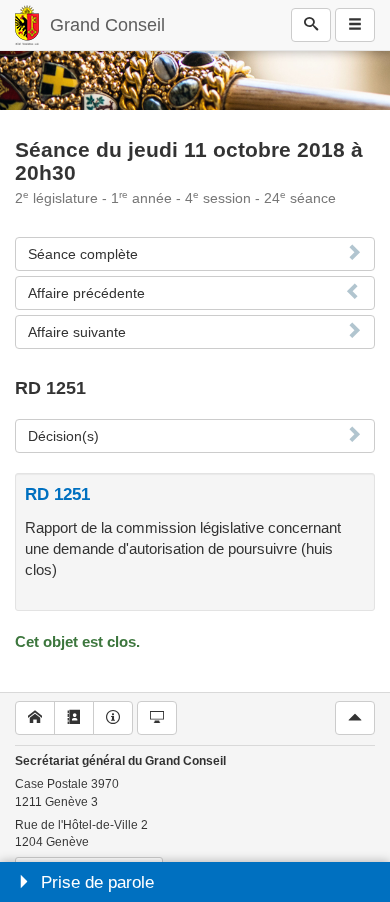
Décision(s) (63, 436)
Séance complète (83, 254)
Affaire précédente (86, 293)
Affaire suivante (77, 332)
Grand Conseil (107, 25)
